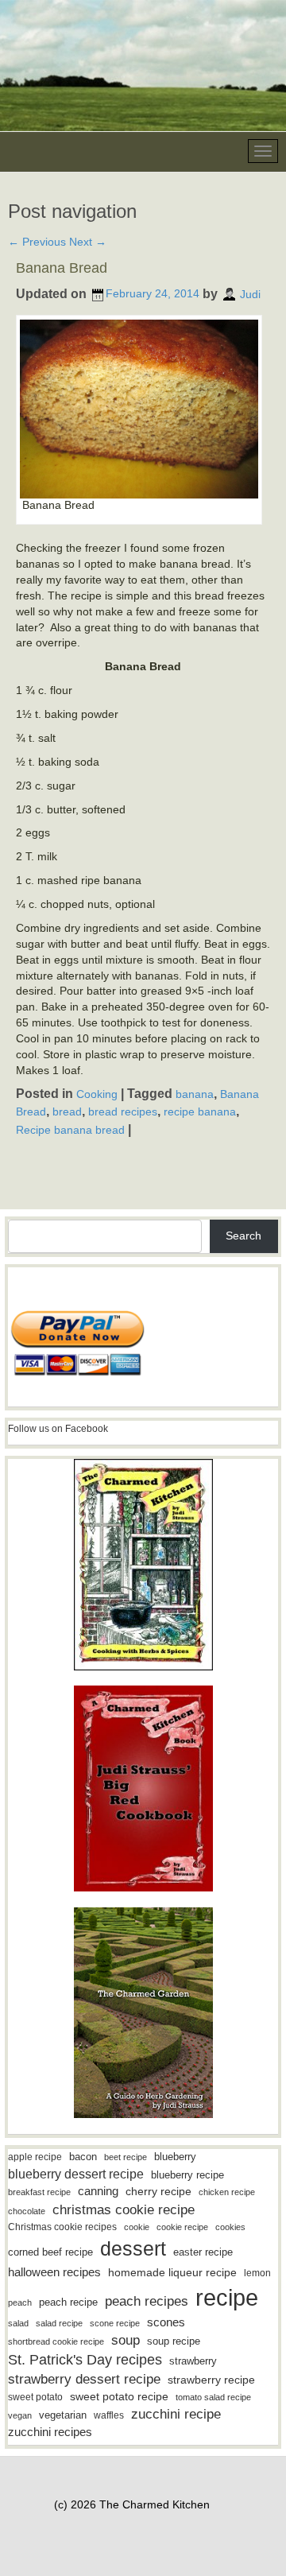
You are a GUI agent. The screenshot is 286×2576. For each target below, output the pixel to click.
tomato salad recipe (213, 2397)
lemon (257, 2273)
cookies (230, 2227)
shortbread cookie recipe (56, 2341)
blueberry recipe (187, 2175)
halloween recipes (54, 2272)
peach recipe (68, 2302)
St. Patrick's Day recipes (85, 2360)
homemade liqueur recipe (172, 2272)
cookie (137, 2227)
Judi (250, 293)
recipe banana (200, 1111)
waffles (109, 2415)
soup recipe (174, 2341)
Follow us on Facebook (58, 1429)
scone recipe (115, 2323)
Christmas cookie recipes (62, 2227)
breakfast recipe (39, 2192)
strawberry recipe (211, 2380)
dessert (133, 2248)
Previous (37, 242)
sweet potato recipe (119, 2397)
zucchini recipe (176, 2414)
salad (18, 2323)
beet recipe (126, 2157)
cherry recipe (158, 2192)
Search (243, 1236)
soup (126, 2340)
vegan (20, 2415)
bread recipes (123, 1111)
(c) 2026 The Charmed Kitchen (132, 2504)
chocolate (27, 2211)
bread (67, 1111)
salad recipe (59, 2323)
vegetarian (63, 2415)
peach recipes (147, 2301)
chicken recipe (227, 2192)
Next (88, 242)
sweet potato (35, 2397)
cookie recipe (182, 2227)
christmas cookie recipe (124, 2209)
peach (20, 2302)
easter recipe (203, 2252)
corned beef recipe (50, 2252)
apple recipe (35, 2157)
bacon (83, 2157)
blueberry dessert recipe (76, 2174)
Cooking (97, 1094)
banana (195, 1094)
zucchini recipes (50, 2432)
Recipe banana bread (70, 1130)
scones (166, 2322)
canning (98, 2191)
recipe (227, 2297)
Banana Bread (62, 268)
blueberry (175, 2157)
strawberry (193, 2361)
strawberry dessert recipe (84, 2379)
